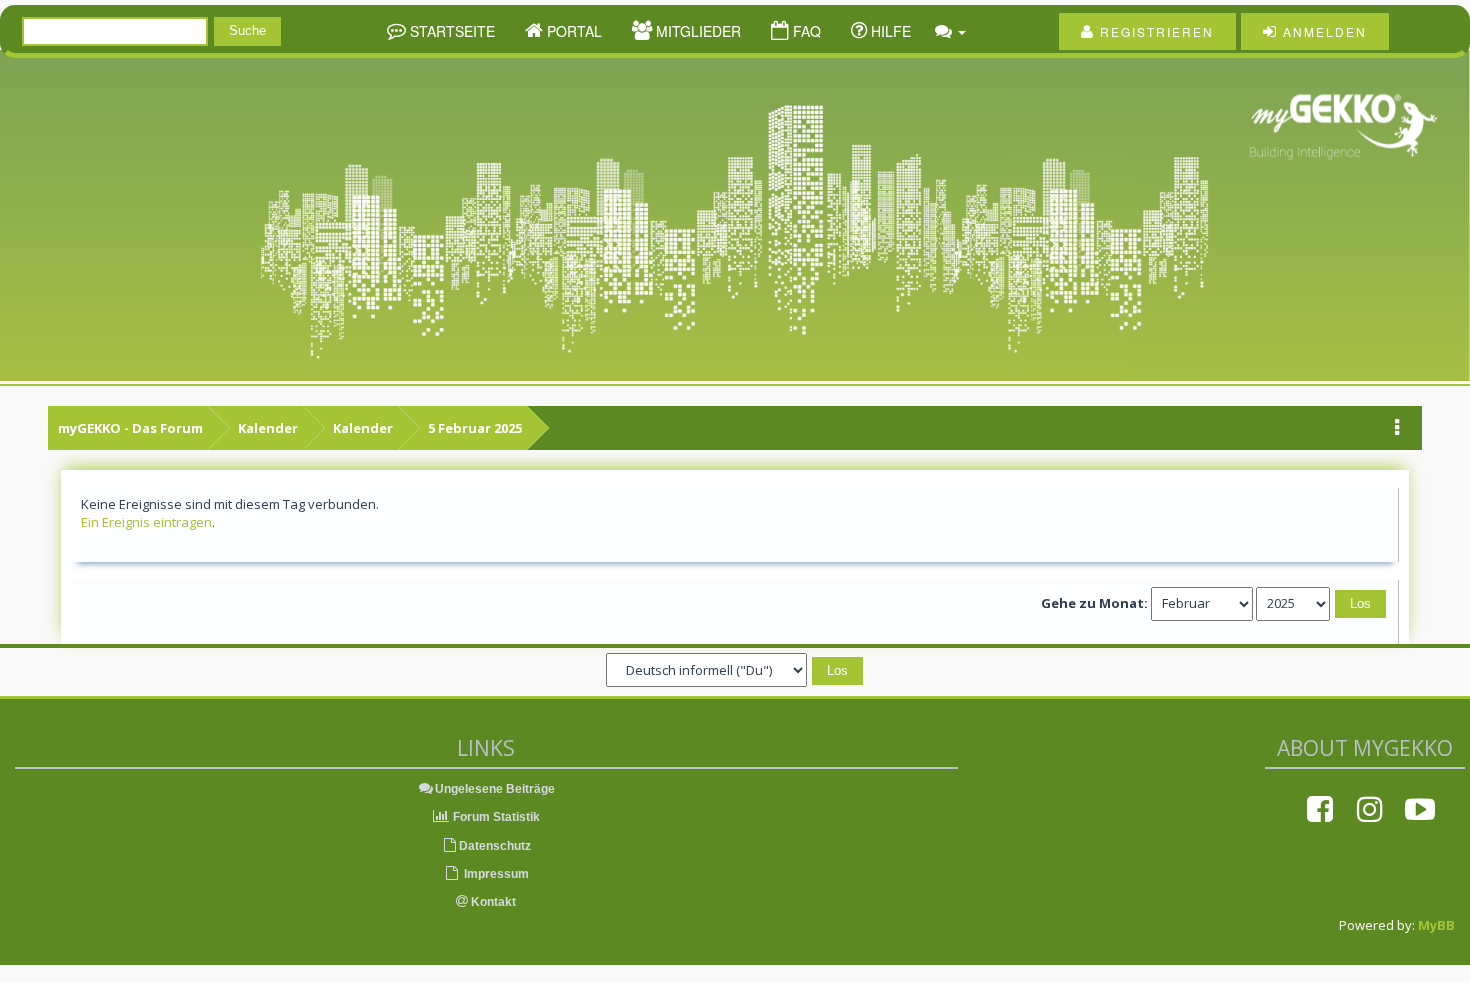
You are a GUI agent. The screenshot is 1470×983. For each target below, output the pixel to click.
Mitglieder (696, 31)
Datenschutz (495, 846)
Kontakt (492, 902)
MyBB (1436, 925)
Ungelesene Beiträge (495, 789)
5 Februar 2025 (475, 428)
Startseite (450, 31)
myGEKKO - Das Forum (130, 428)
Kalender (268, 428)
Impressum (495, 874)
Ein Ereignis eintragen (146, 522)
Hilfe (889, 31)
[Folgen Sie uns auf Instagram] (1370, 809)
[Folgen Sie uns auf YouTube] (1420, 809)
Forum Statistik (495, 817)
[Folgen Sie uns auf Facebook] (1320, 809)
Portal (572, 31)
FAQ (805, 31)
